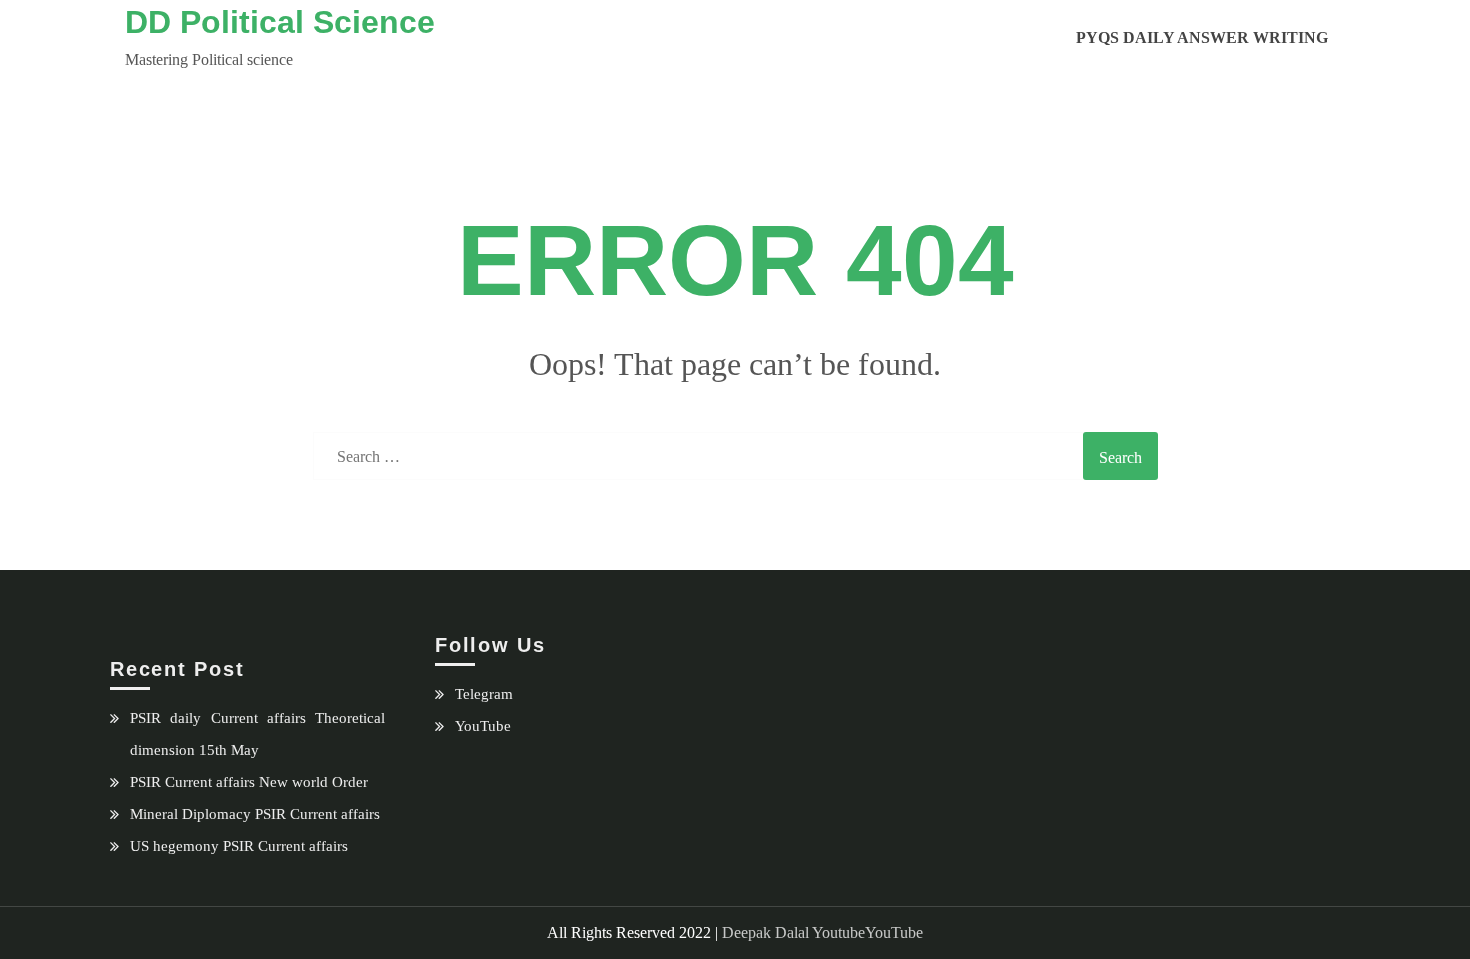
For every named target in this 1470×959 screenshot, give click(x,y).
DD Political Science (280, 22)
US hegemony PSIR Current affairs (239, 846)
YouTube (483, 726)
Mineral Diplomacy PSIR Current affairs (255, 814)
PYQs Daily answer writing (1202, 37)
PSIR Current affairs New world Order (249, 782)
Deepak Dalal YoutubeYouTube (822, 932)
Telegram (484, 694)
